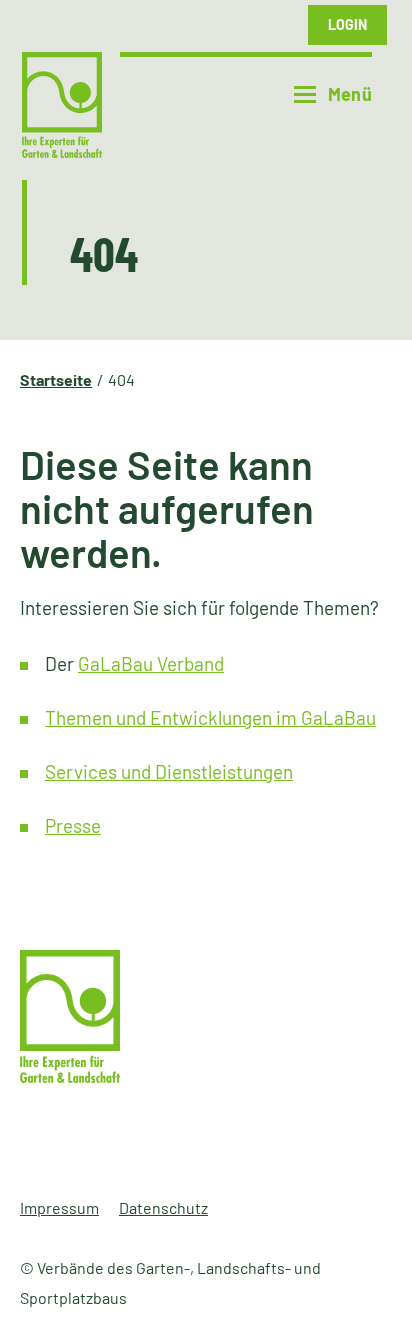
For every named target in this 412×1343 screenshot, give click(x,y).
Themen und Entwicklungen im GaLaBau (210, 717)
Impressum (59, 1207)
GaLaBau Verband (151, 663)
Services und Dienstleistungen (169, 771)
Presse (73, 825)
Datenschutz (163, 1207)
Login (347, 24)
